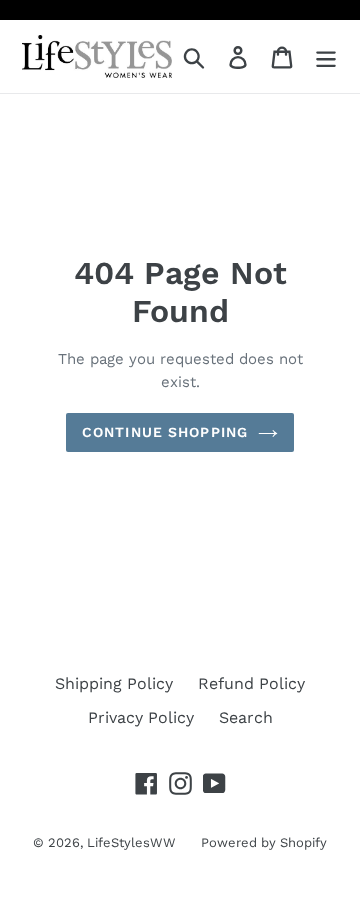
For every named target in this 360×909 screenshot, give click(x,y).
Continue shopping (165, 432)
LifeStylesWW (131, 842)
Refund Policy (251, 683)
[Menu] (326, 56)
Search (246, 717)
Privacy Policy (141, 717)
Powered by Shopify (264, 842)
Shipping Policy (114, 683)
